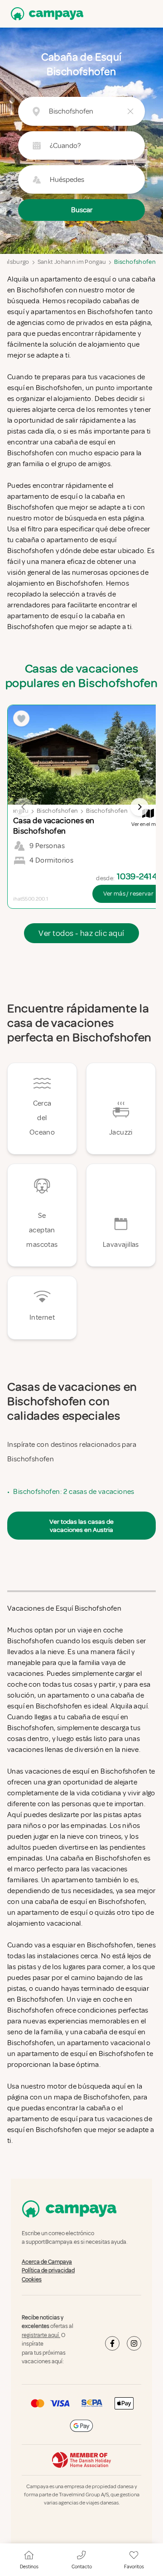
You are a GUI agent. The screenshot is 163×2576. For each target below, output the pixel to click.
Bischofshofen (135, 262)
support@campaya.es (53, 2242)
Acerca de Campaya (47, 2262)
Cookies (32, 2280)
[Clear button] (130, 111)
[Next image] (139, 807)
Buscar (82, 210)
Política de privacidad (48, 2271)
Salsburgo (16, 262)
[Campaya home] (45, 14)
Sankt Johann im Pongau (72, 262)
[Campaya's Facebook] (112, 2343)
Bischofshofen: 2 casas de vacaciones (74, 1492)
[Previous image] (24, 807)
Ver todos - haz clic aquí (81, 933)
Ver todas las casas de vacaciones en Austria (81, 1526)
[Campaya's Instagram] (134, 2343)
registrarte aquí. (41, 2335)
